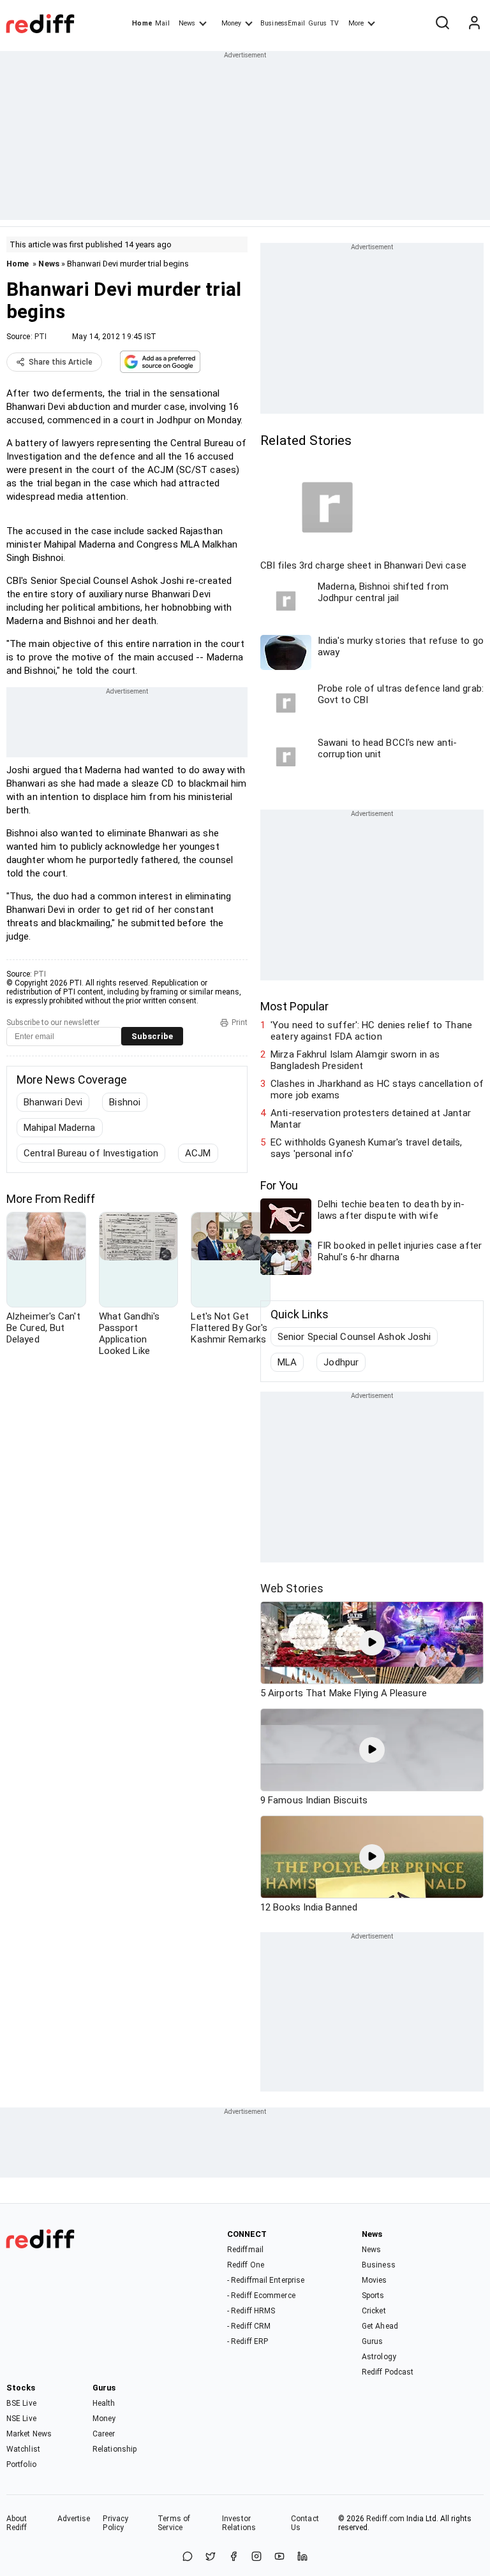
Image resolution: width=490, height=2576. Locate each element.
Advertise (74, 2519)
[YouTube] (279, 2557)
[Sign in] (474, 24)
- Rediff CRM (249, 2326)
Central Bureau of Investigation (91, 1153)
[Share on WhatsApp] (188, 2557)
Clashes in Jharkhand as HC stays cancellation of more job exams (377, 1089)
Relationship (115, 2449)
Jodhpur (341, 1362)
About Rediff (17, 2523)
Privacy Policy (115, 2523)
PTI (41, 337)
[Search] (442, 24)
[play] (372, 1643)
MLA (287, 1362)
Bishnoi (125, 1102)
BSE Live (21, 2403)
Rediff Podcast (388, 2372)
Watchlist (23, 2449)
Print (240, 1022)
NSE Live (21, 2419)
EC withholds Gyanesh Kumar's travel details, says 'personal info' (366, 1148)
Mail (162, 23)
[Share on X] (211, 2557)
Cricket (374, 2311)
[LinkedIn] (302, 2557)
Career (104, 2434)
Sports (373, 2296)
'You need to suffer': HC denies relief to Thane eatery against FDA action (371, 1031)
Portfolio (21, 2464)
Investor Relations (239, 2523)
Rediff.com (385, 2519)
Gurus (318, 23)
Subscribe (152, 1036)
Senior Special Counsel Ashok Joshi (354, 1337)
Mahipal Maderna (60, 1128)
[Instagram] (256, 2557)
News (187, 23)
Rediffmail (245, 2250)
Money (231, 23)
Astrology (379, 2357)
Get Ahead (380, 2326)
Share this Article (61, 362)
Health (104, 2403)
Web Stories (292, 1588)
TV (334, 23)
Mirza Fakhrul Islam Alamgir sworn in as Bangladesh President (355, 1060)
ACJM (198, 1153)
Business (379, 2265)
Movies (375, 2280)
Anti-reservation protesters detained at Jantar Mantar (371, 1119)
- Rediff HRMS (251, 2311)
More (356, 23)
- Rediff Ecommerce (261, 2296)
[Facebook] (234, 2557)
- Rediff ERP (248, 2341)
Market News (29, 2434)
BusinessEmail (283, 23)
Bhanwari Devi (53, 1102)
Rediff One (246, 2265)
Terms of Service (174, 2523)
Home (142, 23)
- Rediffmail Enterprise (266, 2280)
